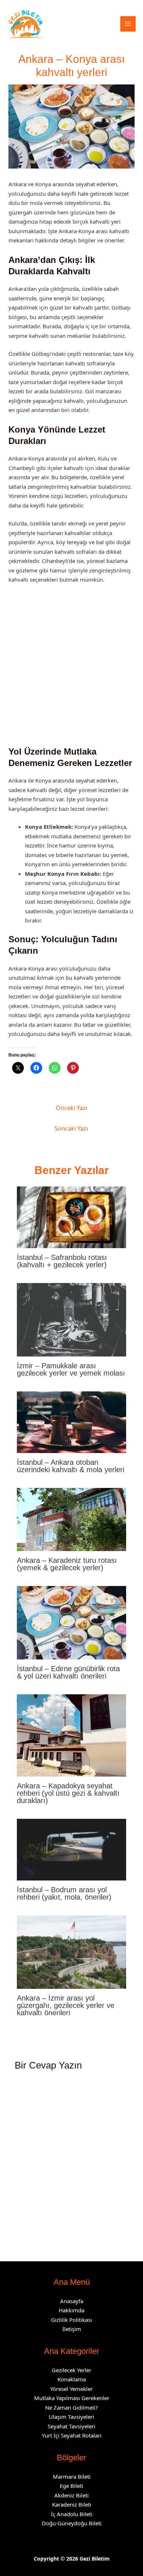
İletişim (72, 2329)
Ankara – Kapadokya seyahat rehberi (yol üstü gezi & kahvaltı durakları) (68, 1793)
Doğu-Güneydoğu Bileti (72, 2523)
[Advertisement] (71, 668)
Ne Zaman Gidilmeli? (71, 2407)
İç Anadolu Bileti (72, 2514)
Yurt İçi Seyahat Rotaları (72, 2435)
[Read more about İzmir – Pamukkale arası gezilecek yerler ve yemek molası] (72, 1319)
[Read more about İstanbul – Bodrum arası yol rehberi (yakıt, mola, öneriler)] (72, 1849)
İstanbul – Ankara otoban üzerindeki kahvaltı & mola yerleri (71, 1466)
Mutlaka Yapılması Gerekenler (72, 2398)
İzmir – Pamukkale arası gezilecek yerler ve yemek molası (71, 1369)
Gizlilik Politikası (71, 2320)
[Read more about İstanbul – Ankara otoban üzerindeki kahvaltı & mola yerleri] (72, 1421)
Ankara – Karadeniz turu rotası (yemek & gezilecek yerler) (67, 1564)
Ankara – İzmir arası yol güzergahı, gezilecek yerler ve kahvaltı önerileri (66, 2005)
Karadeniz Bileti (72, 2504)
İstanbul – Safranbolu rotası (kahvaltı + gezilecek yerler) (62, 1261)
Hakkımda (71, 2310)
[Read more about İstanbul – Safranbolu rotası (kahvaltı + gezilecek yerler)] (72, 1217)
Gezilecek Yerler (71, 2370)
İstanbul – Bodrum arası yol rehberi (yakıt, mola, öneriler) (64, 1893)
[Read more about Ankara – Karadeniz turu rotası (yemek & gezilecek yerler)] (72, 1519)
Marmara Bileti (72, 2476)
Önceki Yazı (71, 1108)
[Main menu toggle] (128, 24)
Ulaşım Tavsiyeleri (71, 2417)
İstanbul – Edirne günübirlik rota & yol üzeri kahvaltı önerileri (68, 1672)
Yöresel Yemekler (71, 2389)
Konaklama (72, 2379)
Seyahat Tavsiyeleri (71, 2426)
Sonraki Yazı (71, 1128)
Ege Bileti (71, 2486)
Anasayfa (72, 2301)
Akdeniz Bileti (71, 2495)
